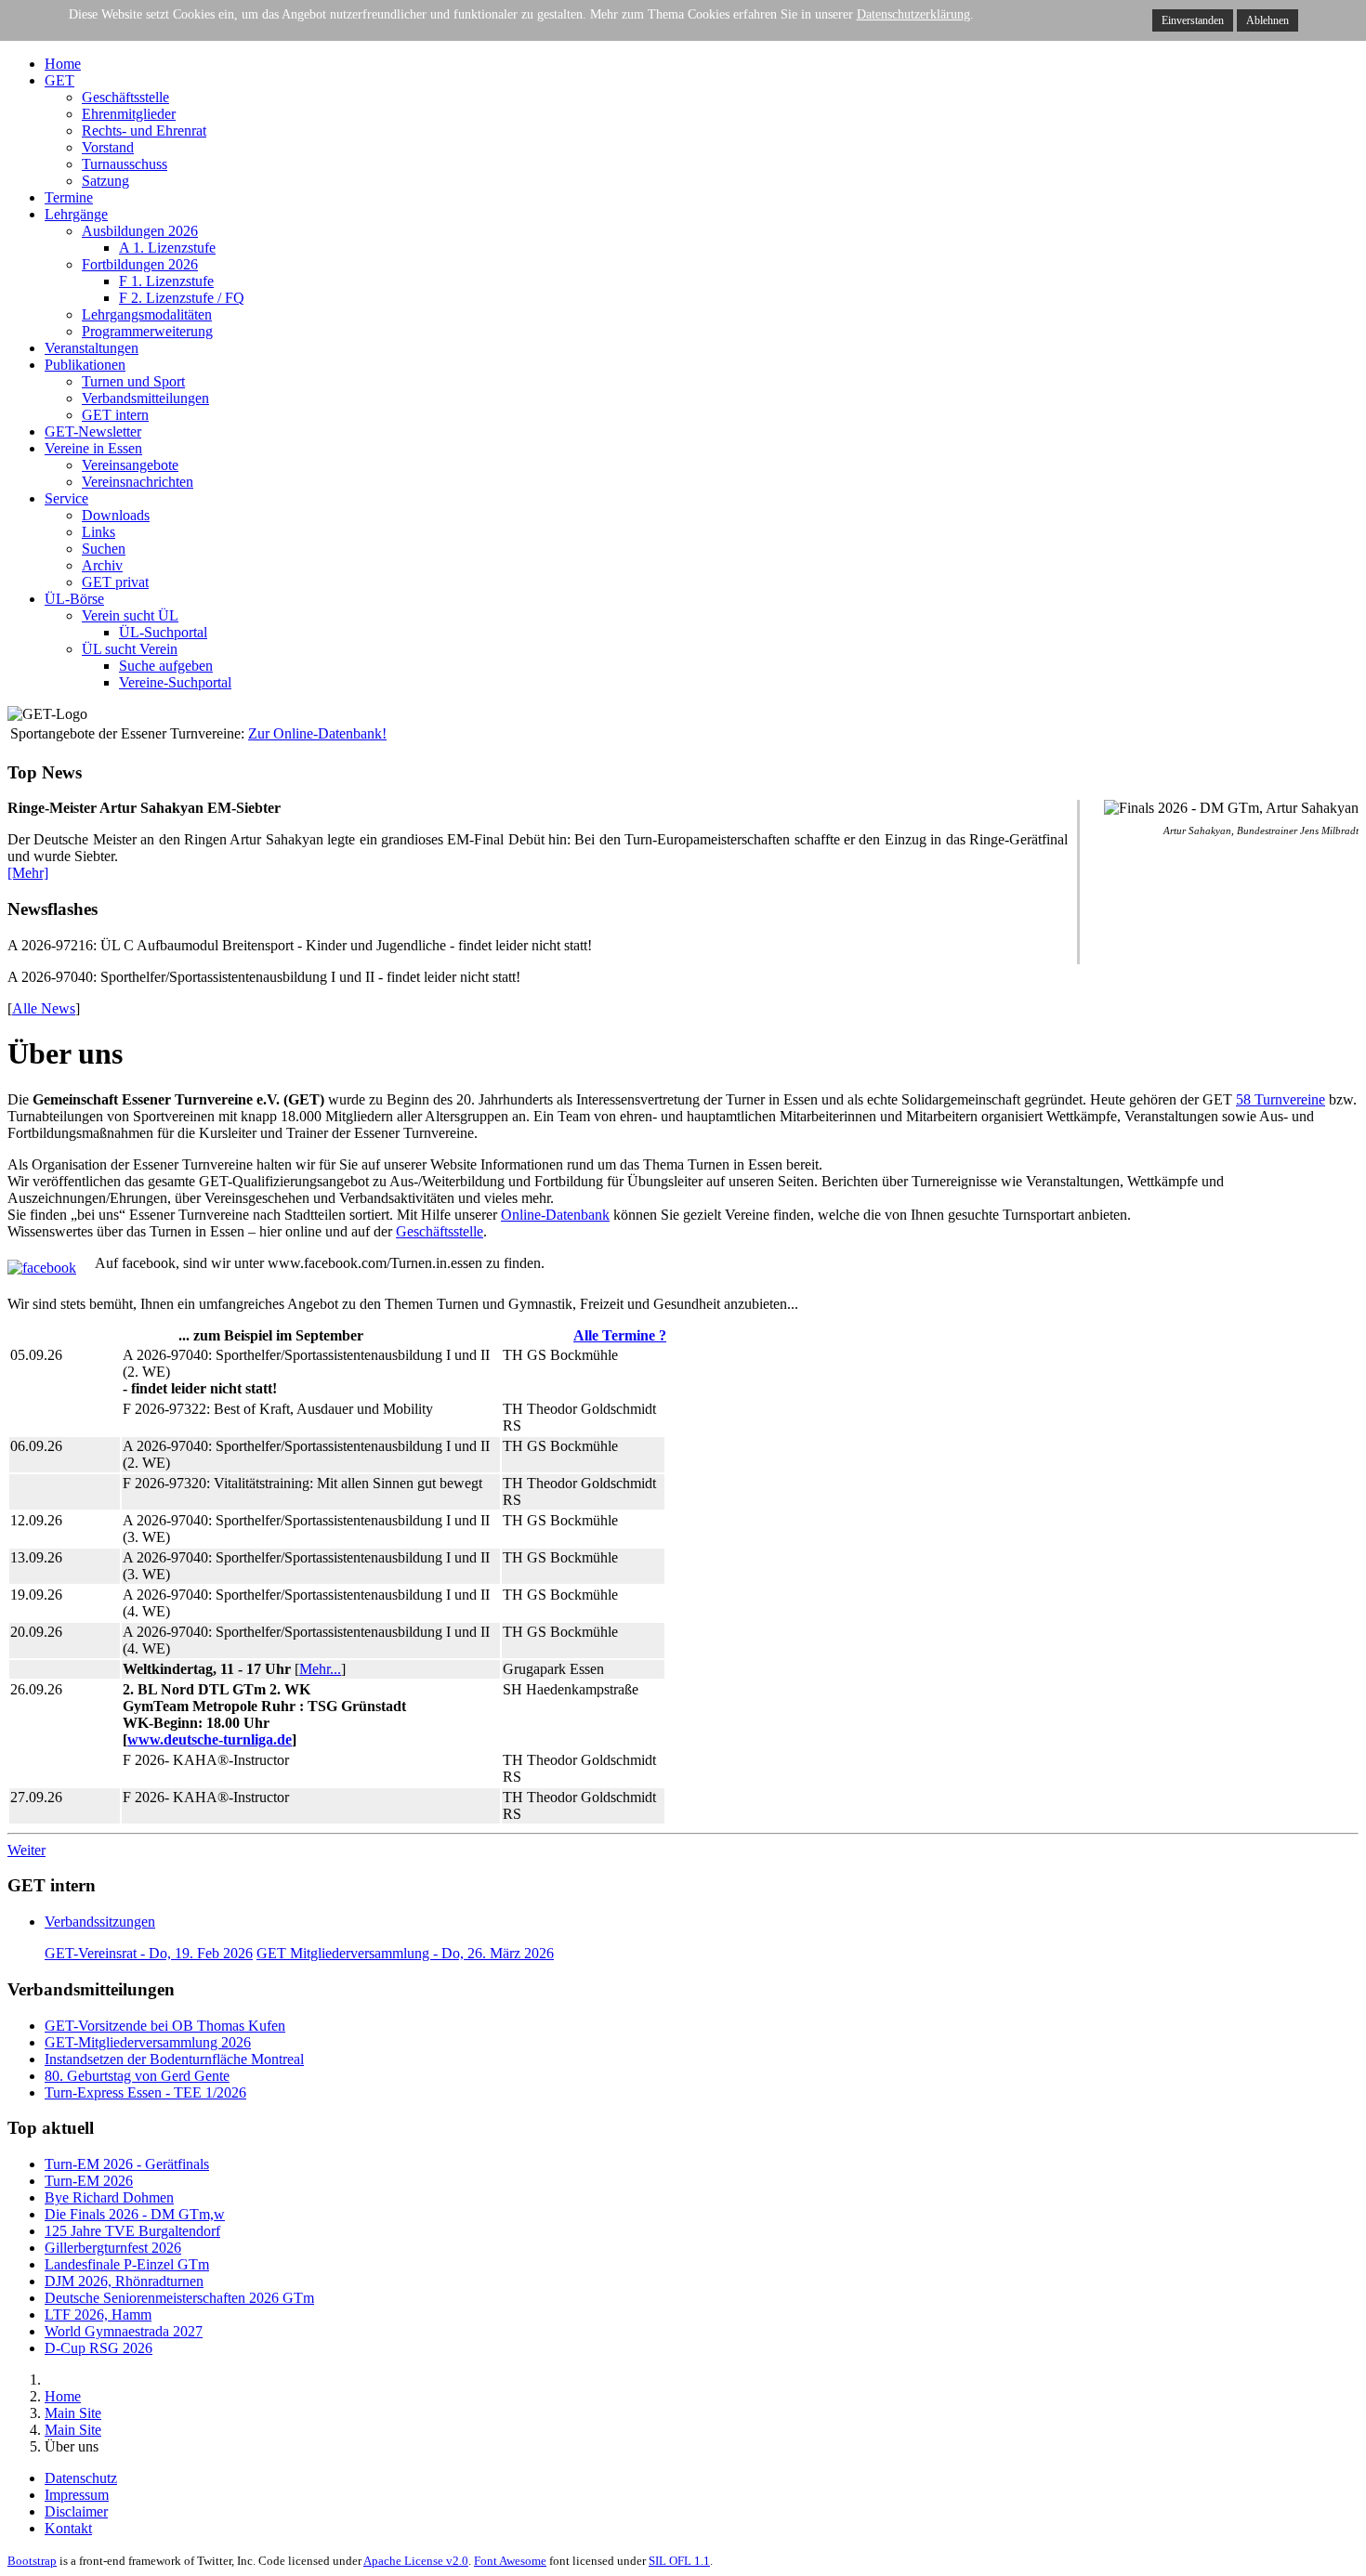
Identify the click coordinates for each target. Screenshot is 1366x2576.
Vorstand (108, 147)
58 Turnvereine (1281, 1099)
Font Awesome (510, 2561)
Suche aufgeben (166, 666)
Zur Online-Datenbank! (317, 733)
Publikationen (85, 365)
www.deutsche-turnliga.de (210, 1739)
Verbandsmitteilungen (145, 398)
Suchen (104, 549)
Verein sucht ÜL (130, 615)
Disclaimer (76, 2511)
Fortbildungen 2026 (140, 264)
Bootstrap (32, 2561)
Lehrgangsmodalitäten (147, 314)
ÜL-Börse (74, 599)
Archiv (102, 565)
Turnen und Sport (133, 381)
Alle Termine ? (620, 1335)
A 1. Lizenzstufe (167, 248)
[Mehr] (28, 873)
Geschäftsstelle (125, 97)
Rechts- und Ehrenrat (144, 131)
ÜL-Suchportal (163, 632)
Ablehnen (1267, 20)
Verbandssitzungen (100, 1922)
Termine (69, 197)
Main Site (73, 2413)
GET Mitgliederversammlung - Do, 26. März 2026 (405, 1953)
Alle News (44, 1008)
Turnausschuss (125, 164)
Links (99, 532)
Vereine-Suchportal (175, 682)
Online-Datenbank (555, 1215)
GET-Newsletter (93, 432)
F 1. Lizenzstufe (166, 281)
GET (59, 80)
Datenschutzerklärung (913, 14)
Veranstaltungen (92, 348)
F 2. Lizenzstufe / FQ (182, 298)
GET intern (115, 415)
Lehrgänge (76, 214)
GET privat (115, 582)
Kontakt (68, 2528)
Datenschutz (81, 2478)
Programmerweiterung (147, 331)
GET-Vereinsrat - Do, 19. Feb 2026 (149, 1953)
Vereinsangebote (130, 465)
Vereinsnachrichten (138, 482)
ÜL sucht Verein (130, 649)
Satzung (105, 181)
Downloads (116, 515)
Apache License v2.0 (416, 2561)
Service (66, 498)
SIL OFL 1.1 (679, 2561)
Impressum (77, 2495)
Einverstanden (1193, 20)
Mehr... (320, 1669)
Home (63, 64)
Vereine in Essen (93, 448)
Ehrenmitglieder (129, 114)
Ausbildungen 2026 (140, 231)
